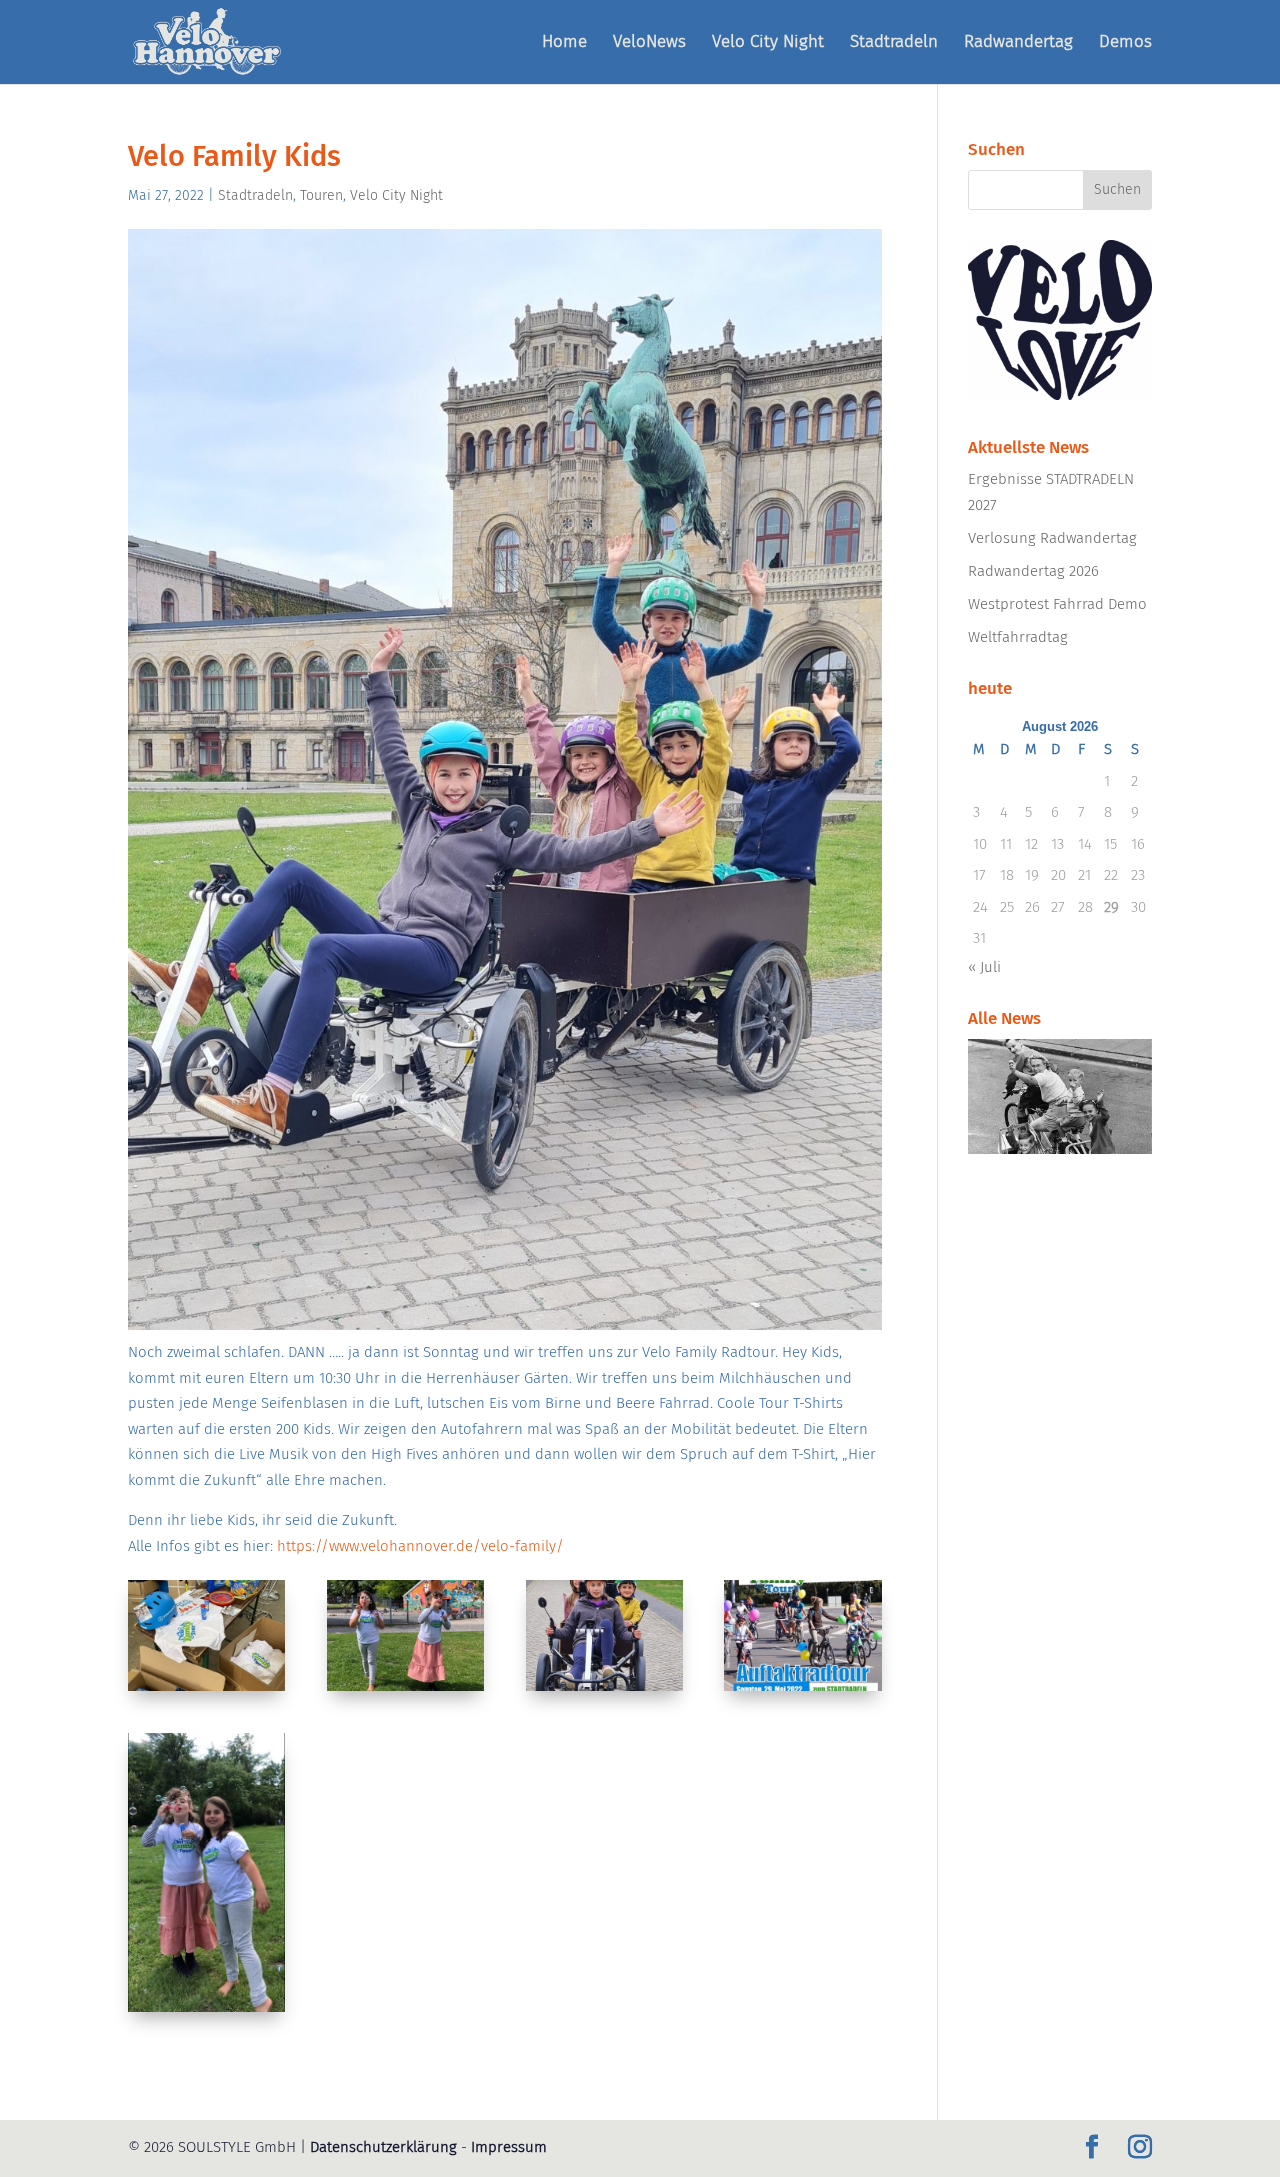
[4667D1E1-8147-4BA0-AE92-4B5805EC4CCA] (405, 1691)
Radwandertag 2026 (1033, 571)
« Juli (984, 967)
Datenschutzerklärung (383, 2147)
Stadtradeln (894, 43)
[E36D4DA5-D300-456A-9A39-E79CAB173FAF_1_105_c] (802, 1691)
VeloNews (649, 43)
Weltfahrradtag (1018, 637)
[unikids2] (604, 1691)
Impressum (509, 2147)
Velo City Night (768, 43)
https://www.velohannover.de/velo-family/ (420, 1546)
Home (564, 43)
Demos (1125, 43)
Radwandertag (1018, 43)
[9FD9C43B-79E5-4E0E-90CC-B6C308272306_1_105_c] (206, 1691)
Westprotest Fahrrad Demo (1057, 604)
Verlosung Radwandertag (1052, 538)
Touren (321, 195)
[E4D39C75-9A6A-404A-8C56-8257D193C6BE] (206, 2012)
